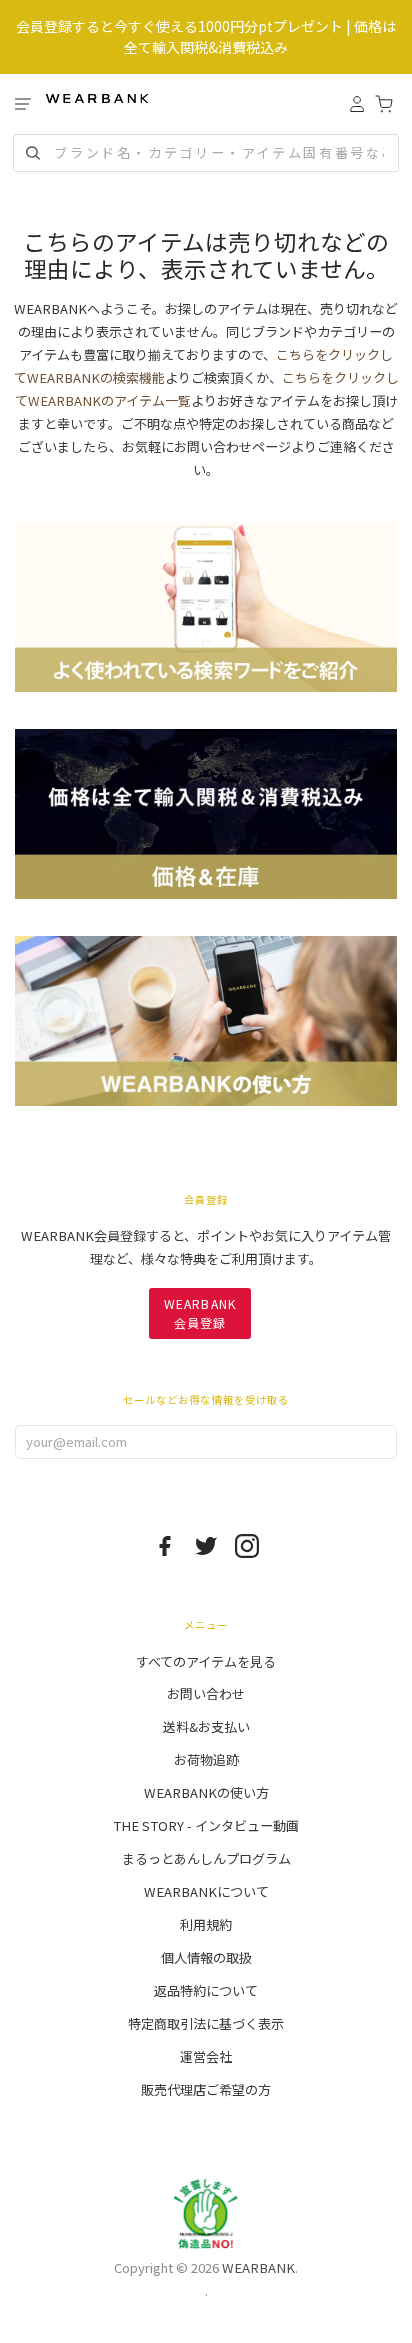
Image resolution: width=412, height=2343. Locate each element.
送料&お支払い (206, 1726)
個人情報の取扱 (206, 1957)
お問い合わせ (206, 1693)
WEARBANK (258, 2267)
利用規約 (206, 1924)
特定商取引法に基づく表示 (206, 2023)
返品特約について (206, 1990)
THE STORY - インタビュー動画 (206, 1825)
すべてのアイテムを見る (206, 1661)
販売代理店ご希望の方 (206, 2089)
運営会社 (206, 2056)
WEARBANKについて (206, 1891)
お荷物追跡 (206, 1759)
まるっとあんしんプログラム (206, 1858)
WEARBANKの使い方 (206, 1792)
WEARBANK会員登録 (200, 1312)
